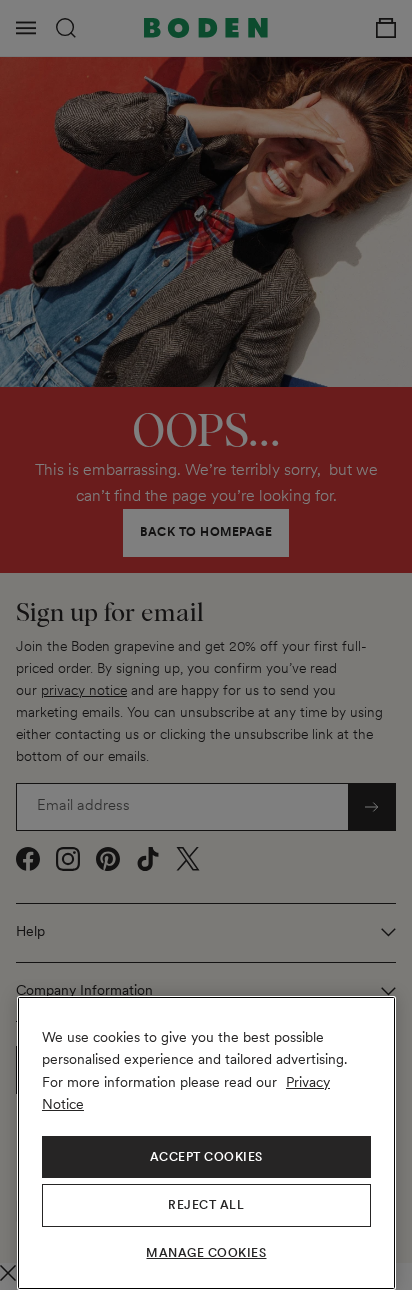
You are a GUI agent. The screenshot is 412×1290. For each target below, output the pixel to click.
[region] (206, 1143)
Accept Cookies (206, 1157)
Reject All (206, 1205)
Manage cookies (206, 1253)
